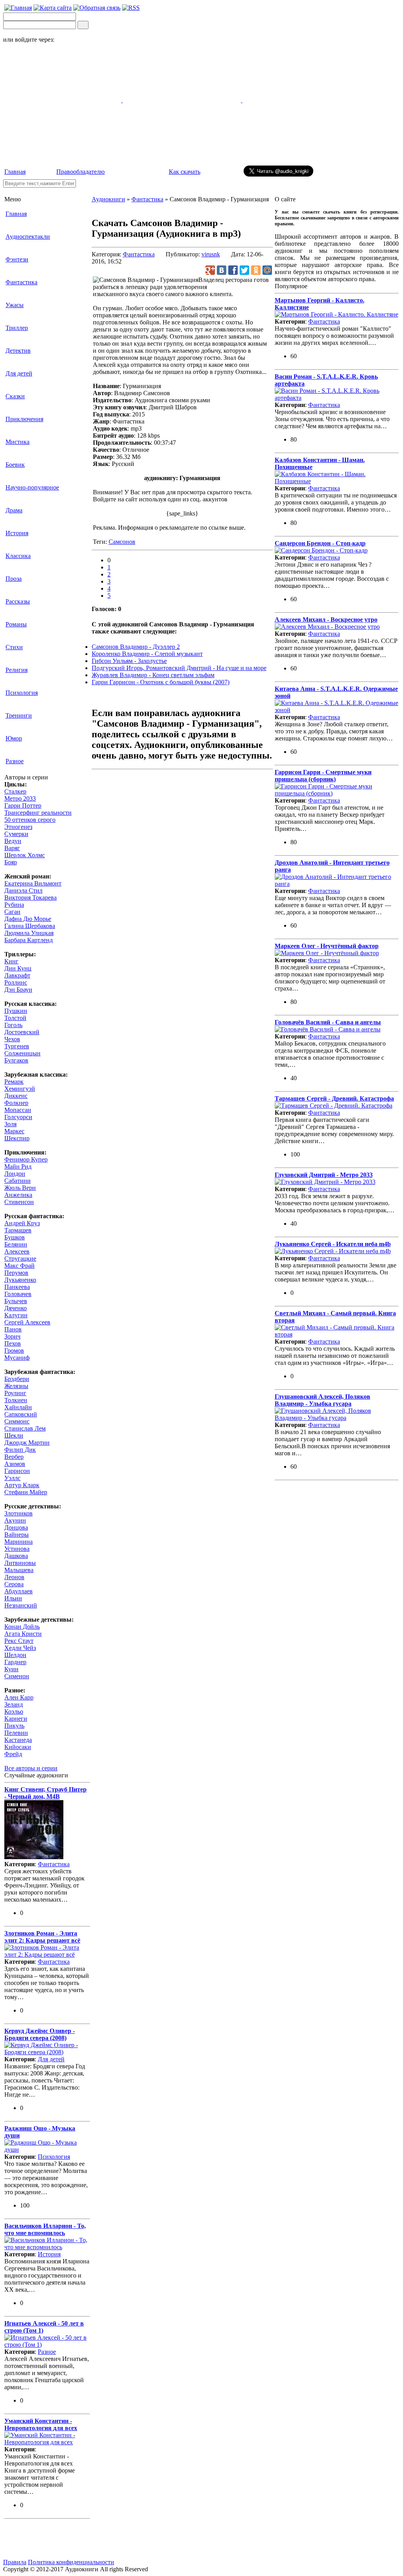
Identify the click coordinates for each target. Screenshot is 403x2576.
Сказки (15, 396)
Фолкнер (16, 1103)
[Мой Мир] (267, 270)
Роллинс (16, 982)
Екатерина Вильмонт (33, 883)
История (17, 533)
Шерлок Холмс (25, 855)
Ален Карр (19, 1697)
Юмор (14, 738)
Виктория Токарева (31, 898)
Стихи (14, 647)
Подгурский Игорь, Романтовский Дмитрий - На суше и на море (179, 668)
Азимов (15, 1464)
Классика (18, 556)
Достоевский (22, 1032)
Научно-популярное (32, 487)
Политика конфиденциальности (71, 2562)
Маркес (14, 1131)
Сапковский (21, 1414)
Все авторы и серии (31, 1768)
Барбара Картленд (29, 940)
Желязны (16, 1386)
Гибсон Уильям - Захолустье (129, 661)
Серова (14, 1584)
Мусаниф (17, 1358)
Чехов (12, 1039)
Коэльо (14, 1712)
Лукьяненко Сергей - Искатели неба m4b (333, 1244)
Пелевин (16, 1733)
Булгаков (16, 1060)
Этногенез (18, 827)
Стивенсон (19, 1202)
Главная (15, 172)
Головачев (18, 1294)
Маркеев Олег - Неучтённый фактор (327, 946)
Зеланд (14, 1704)
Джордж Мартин (27, 1443)
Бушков (15, 1237)
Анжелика (18, 1195)
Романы (16, 624)
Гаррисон (17, 1471)
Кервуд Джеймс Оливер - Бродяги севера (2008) (40, 2034)
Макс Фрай (19, 1266)
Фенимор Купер (26, 1159)
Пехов (13, 1343)
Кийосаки (18, 1747)
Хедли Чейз (20, 1648)
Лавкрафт (17, 975)
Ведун (13, 841)
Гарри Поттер (23, 806)
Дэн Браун (18, 990)
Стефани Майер (26, 1492)
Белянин (16, 1244)
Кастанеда (18, 1740)
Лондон (15, 1174)
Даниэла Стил (23, 890)
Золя (10, 1124)
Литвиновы (20, 1563)
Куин (11, 1669)
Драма (14, 510)
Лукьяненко (20, 1280)
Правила (15, 2562)
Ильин (13, 1598)
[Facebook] (233, 270)
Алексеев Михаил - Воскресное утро (326, 620)
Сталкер (15, 791)
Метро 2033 (20, 798)
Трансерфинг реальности (38, 813)
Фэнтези (17, 259)
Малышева (19, 1570)
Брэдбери (17, 1379)
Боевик (15, 465)
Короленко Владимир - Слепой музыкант (147, 654)
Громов (14, 1351)
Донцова (16, 1527)
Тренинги (19, 715)
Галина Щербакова (30, 926)
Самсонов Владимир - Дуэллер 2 (136, 647)
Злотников (18, 1513)
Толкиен (16, 1400)
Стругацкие (20, 1259)
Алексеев (17, 1251)
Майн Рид (18, 1166)
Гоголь (13, 1025)
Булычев (16, 1301)
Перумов (16, 1273)
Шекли (14, 1435)
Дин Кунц (18, 968)
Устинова (17, 1549)
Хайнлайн (18, 1407)
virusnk (211, 254)
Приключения (24, 419)
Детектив (18, 351)
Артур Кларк (22, 1485)
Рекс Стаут (19, 1641)
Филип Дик (20, 1450)
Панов (13, 1329)
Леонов (14, 1577)
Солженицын (22, 1053)
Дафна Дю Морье (28, 919)
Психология (22, 693)
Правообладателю (80, 172)
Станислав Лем (25, 1428)
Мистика (18, 442)
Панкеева (17, 1287)
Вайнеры (17, 1535)
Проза (14, 579)
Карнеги (16, 1719)
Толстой (15, 1018)
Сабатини (18, 1181)
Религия (17, 670)
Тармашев (18, 1230)
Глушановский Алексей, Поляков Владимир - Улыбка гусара (323, 1400)
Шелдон (15, 1655)
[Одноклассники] (256, 270)
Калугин (16, 1315)
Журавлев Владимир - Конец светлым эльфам (153, 675)
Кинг (11, 961)
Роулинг (15, 1393)
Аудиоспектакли (28, 237)
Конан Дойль (22, 1627)
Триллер (17, 328)
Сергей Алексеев (27, 1322)
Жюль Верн (20, 1188)
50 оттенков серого (30, 820)
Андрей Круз (22, 1223)
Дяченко (16, 1308)
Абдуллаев (18, 1591)
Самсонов (122, 542)
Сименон (17, 1676)
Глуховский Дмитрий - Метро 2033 (324, 1175)
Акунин (15, 1520)
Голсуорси (18, 1117)
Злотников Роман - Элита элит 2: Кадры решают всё (42, 1937)
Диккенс (16, 1096)
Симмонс (17, 1421)
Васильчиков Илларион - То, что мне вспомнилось (45, 2229)
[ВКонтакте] (222, 270)
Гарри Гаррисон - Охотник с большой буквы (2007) (161, 682)
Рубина (14, 905)
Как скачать (185, 172)
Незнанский (21, 1605)
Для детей (19, 373)
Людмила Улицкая (29, 933)
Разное (15, 761)
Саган (12, 912)
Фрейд (13, 1754)
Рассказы (18, 601)
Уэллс (12, 1478)
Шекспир (17, 1138)
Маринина (18, 1542)
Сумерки (16, 834)
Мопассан (18, 1110)
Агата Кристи (23, 1634)
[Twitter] (244, 270)
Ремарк (14, 1082)
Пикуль (14, 1726)
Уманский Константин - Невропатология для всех (41, 2424)
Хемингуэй (20, 1089)
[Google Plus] (210, 270)
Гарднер (15, 1662)
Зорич (12, 1336)
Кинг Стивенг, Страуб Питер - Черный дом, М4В (45, 1793)
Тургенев (17, 1046)
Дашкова (16, 1556)
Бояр (11, 862)
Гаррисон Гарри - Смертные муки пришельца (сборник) (323, 776)
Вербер (14, 1457)
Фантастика (21, 282)
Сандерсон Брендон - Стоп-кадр (320, 543)
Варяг (12, 848)
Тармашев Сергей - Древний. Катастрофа (334, 1098)
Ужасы (15, 305)
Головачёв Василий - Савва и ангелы (328, 1022)
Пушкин (16, 1011)
